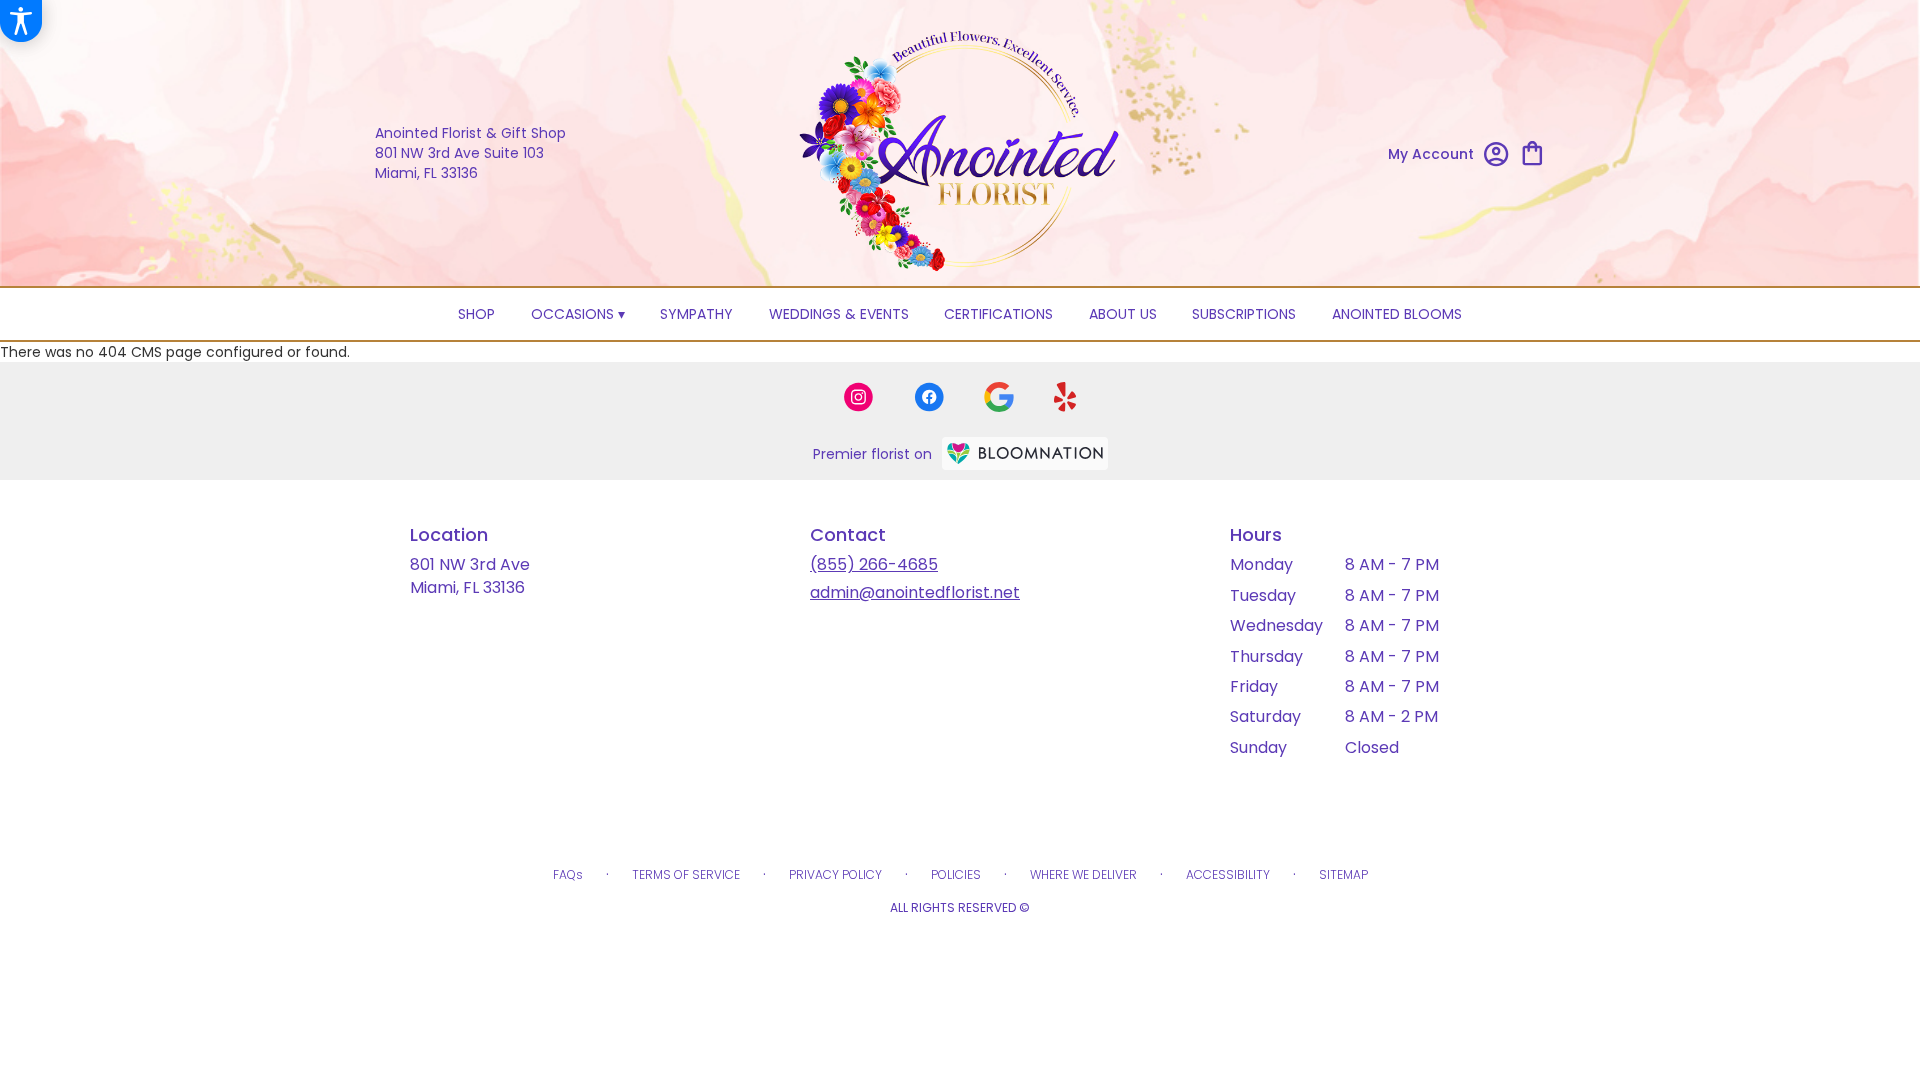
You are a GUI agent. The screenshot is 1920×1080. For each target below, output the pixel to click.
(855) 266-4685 (874, 564)
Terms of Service (686, 874)
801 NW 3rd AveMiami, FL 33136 (470, 575)
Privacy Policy (835, 874)
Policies (956, 874)
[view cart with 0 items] (1532, 151)
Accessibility (1228, 874)
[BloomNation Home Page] (1025, 453)
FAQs (568, 874)
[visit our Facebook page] (929, 397)
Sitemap (1343, 874)
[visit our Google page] (999, 397)
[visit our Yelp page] (1065, 397)
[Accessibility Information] (21, 21)
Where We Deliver (1083, 874)
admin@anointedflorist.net (915, 592)
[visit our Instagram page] (859, 397)
